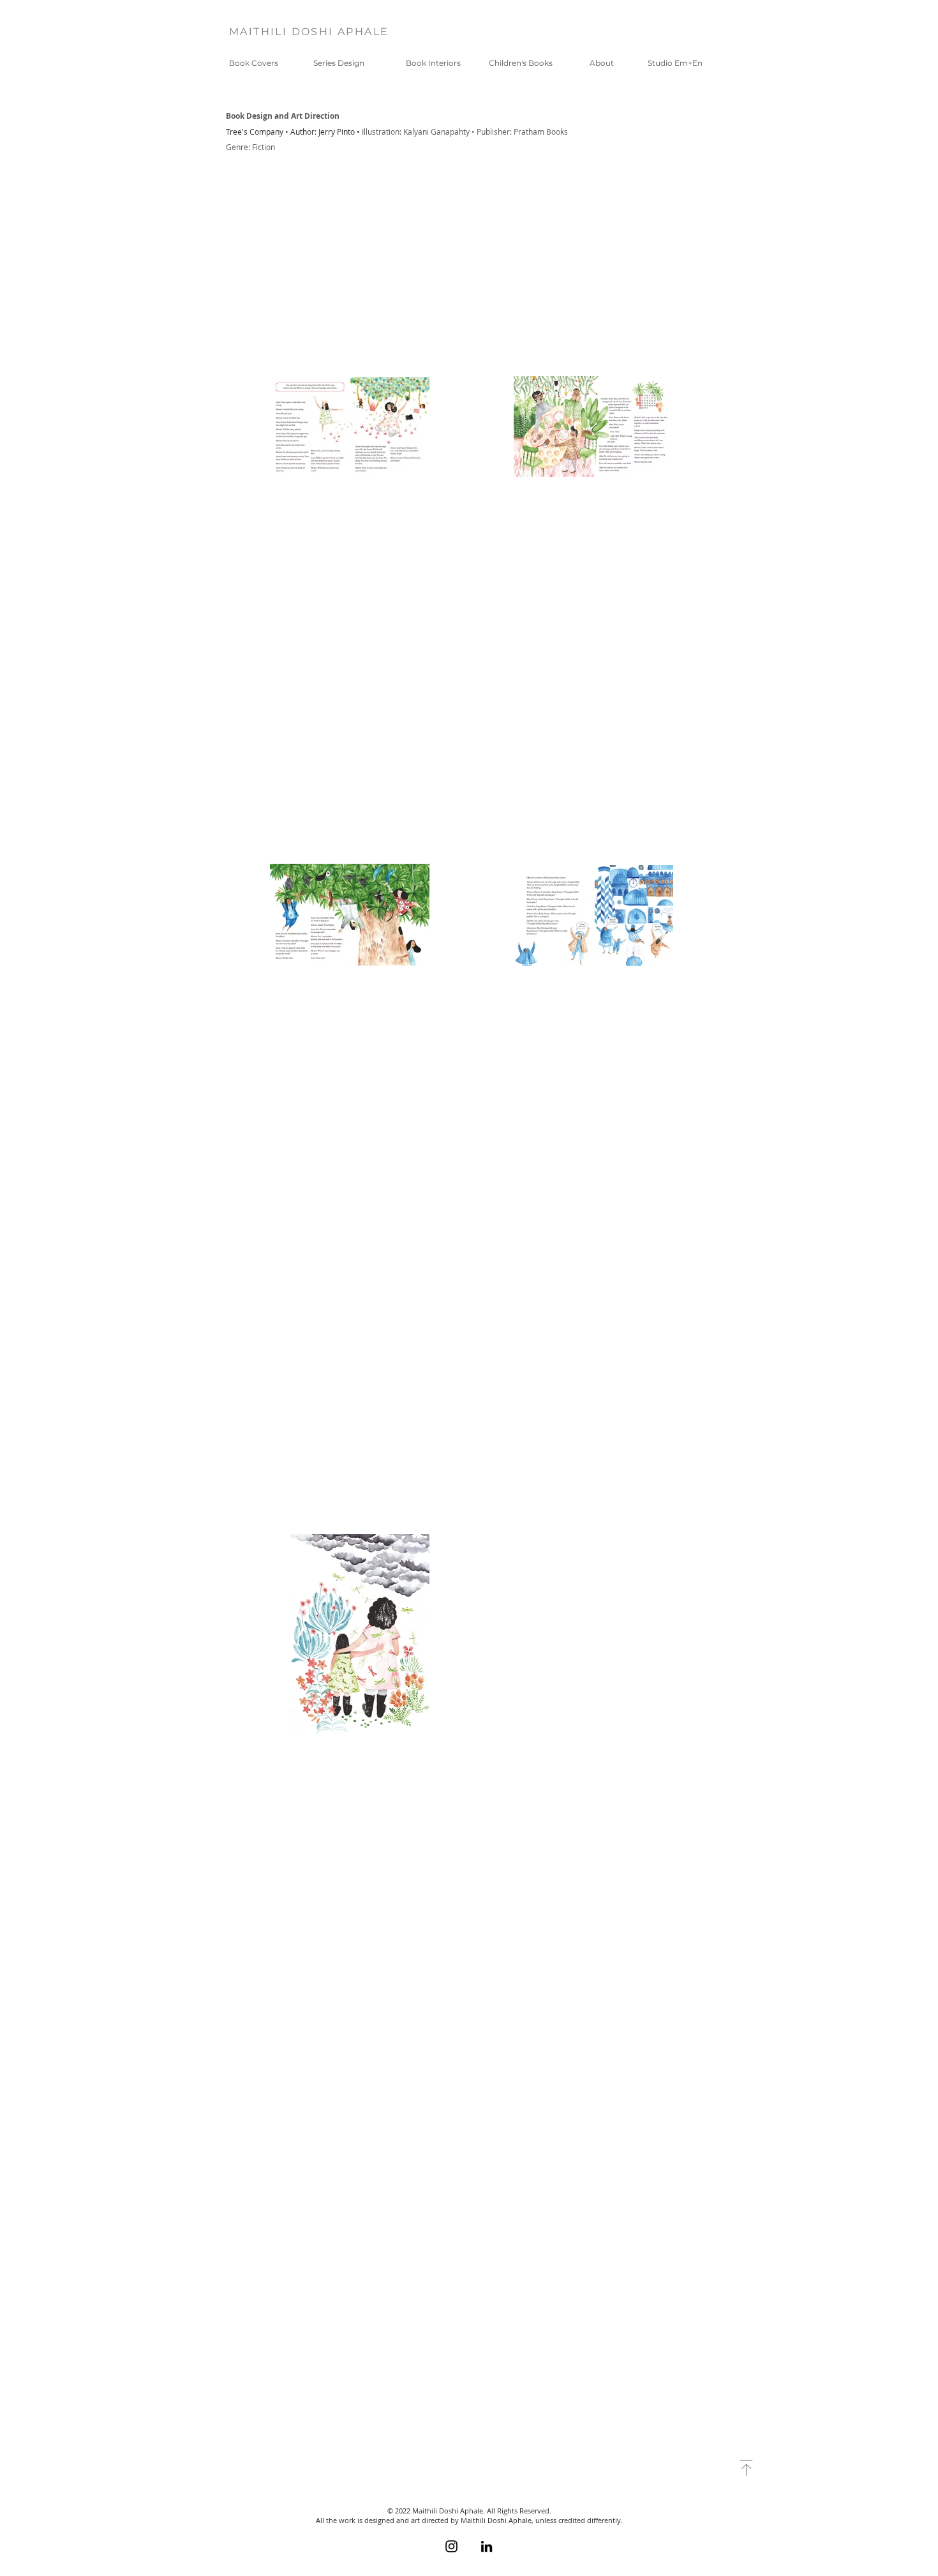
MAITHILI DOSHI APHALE (309, 32)
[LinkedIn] (487, 2546)
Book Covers (254, 63)
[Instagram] (451, 2546)
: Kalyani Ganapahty (435, 132)
